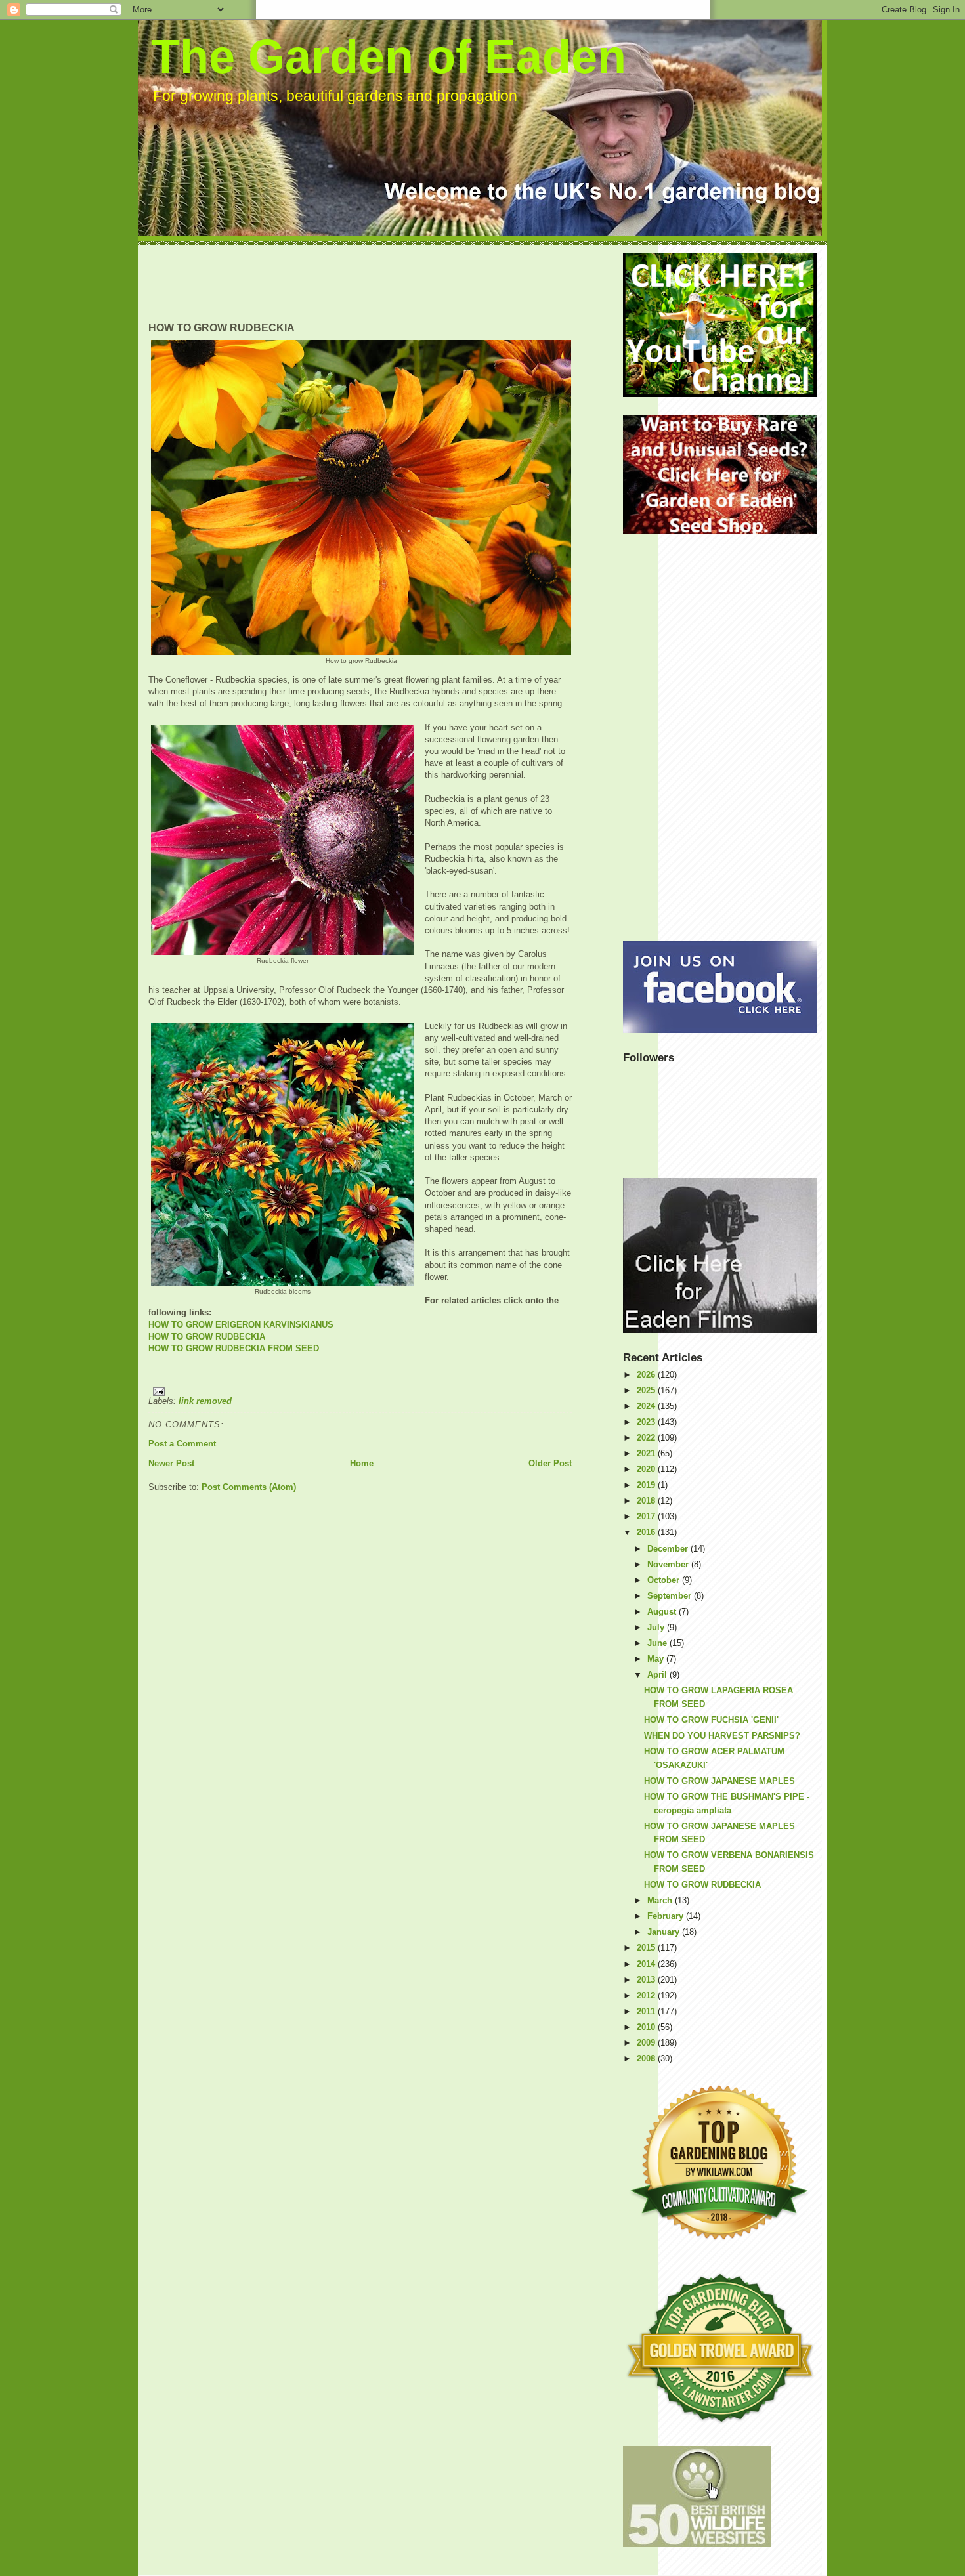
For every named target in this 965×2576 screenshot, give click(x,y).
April (658, 1675)
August (663, 1612)
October (665, 1580)
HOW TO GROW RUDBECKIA (207, 1337)
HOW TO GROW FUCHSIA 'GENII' (711, 1720)
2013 (647, 1980)
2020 (647, 1469)
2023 (647, 1422)
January (665, 1932)
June (658, 1643)
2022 (647, 1438)
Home (362, 1463)
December (669, 1549)
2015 (647, 1948)
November (669, 1564)
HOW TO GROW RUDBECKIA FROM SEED (234, 1348)
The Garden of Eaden (389, 56)
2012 (647, 1995)
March (661, 1900)
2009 (647, 2043)
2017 (647, 1516)
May (657, 1659)
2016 (647, 1532)
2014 (647, 1964)
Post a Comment (182, 1444)
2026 (647, 1375)
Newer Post (171, 1463)
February (667, 1916)
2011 (647, 2011)
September (671, 1596)
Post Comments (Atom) (249, 1487)
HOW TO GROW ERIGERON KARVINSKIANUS (241, 1325)
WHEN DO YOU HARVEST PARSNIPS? (722, 1736)
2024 (647, 1406)
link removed (205, 1401)
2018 (647, 1501)
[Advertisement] (387, 283)
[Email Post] (360, 1392)
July (657, 1627)
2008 (647, 2059)
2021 (647, 1453)
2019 (647, 1485)
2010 (647, 2027)
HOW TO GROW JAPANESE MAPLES (719, 1781)
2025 (647, 1390)
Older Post (550, 1463)
